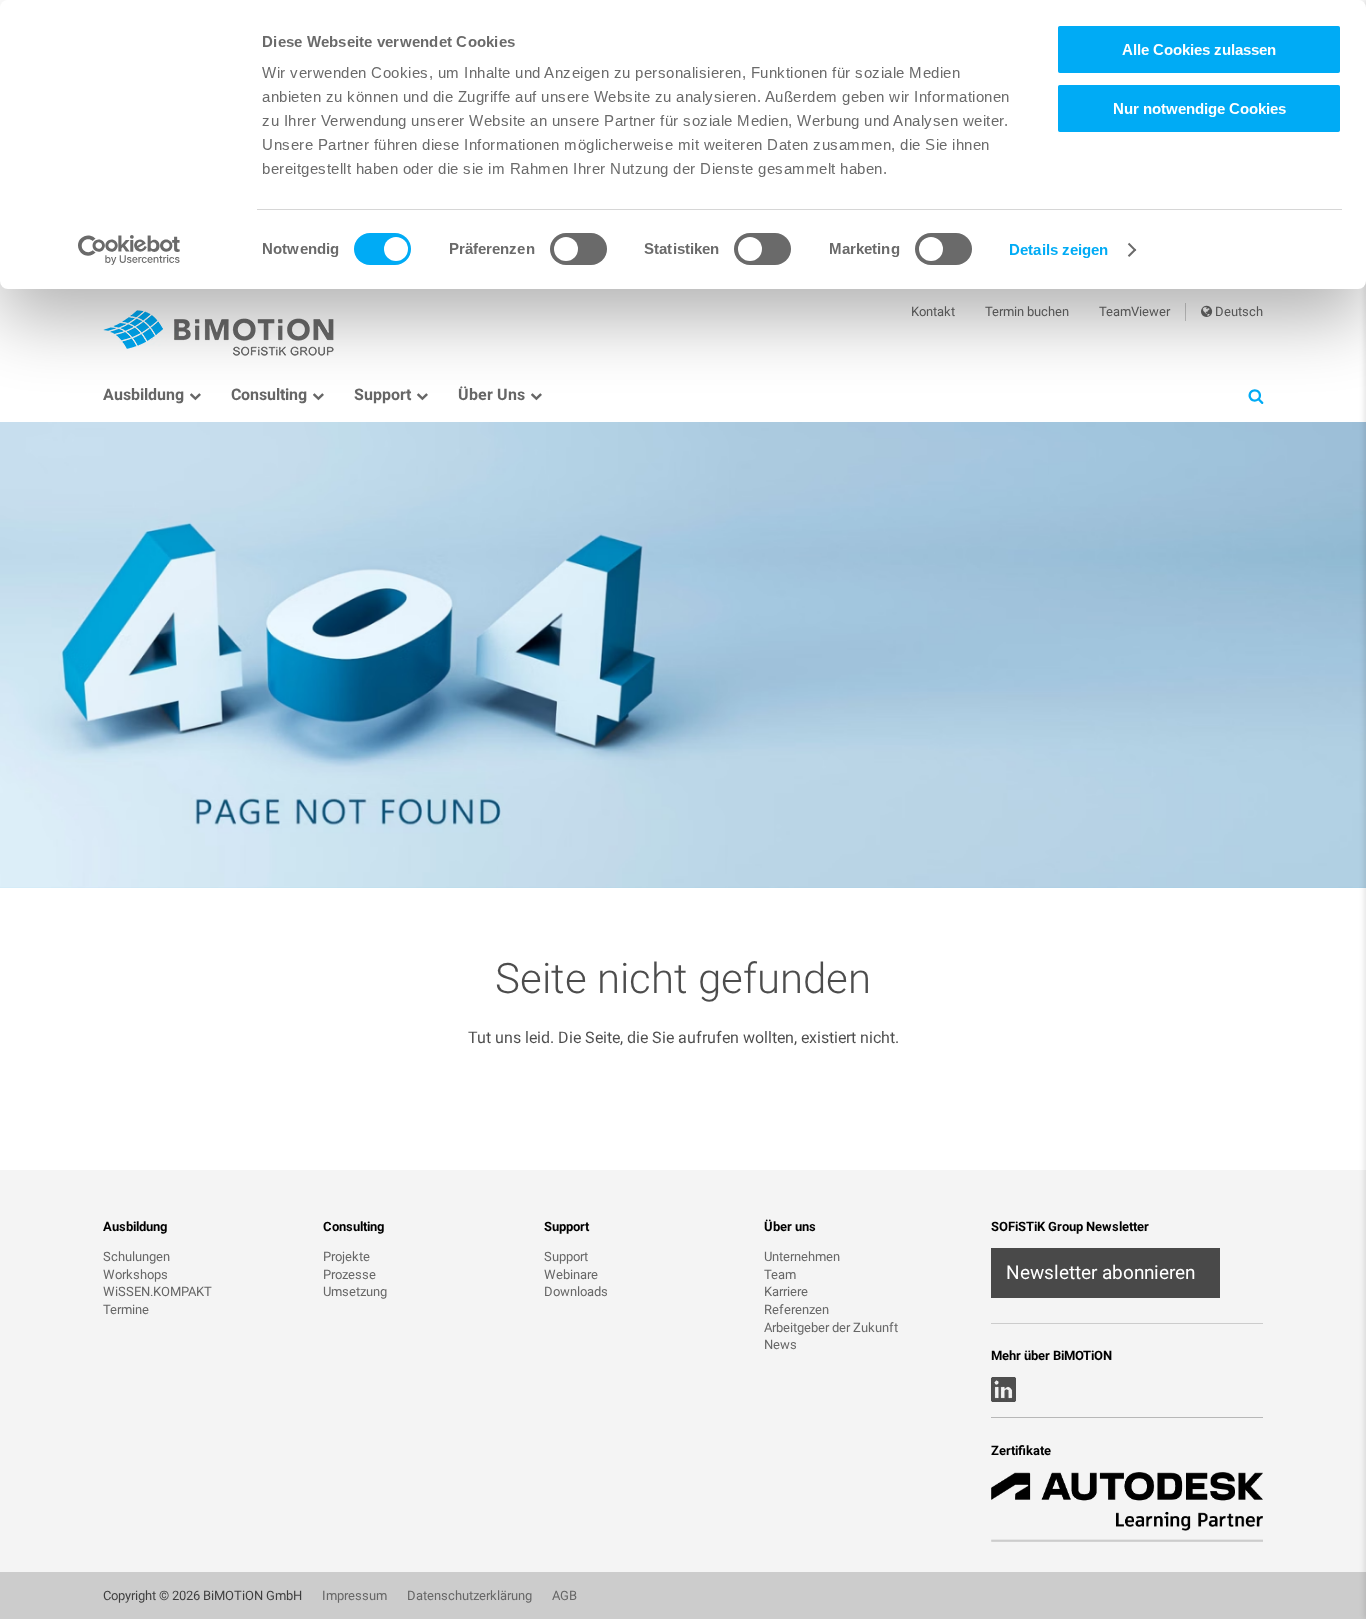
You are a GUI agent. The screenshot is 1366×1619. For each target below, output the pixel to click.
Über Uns (491, 394)
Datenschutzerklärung (469, 1595)
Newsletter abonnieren (1100, 1272)
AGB (564, 1595)
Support (382, 394)
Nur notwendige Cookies (1199, 108)
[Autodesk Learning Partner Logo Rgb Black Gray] (1127, 1506)
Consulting (269, 394)
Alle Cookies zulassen (1199, 49)
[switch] (578, 249)
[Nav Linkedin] (1003, 1389)
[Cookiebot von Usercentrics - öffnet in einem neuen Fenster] (129, 250)
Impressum (354, 1595)
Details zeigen (1058, 249)
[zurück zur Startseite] (223, 331)
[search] (1255, 395)
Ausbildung (143, 394)
